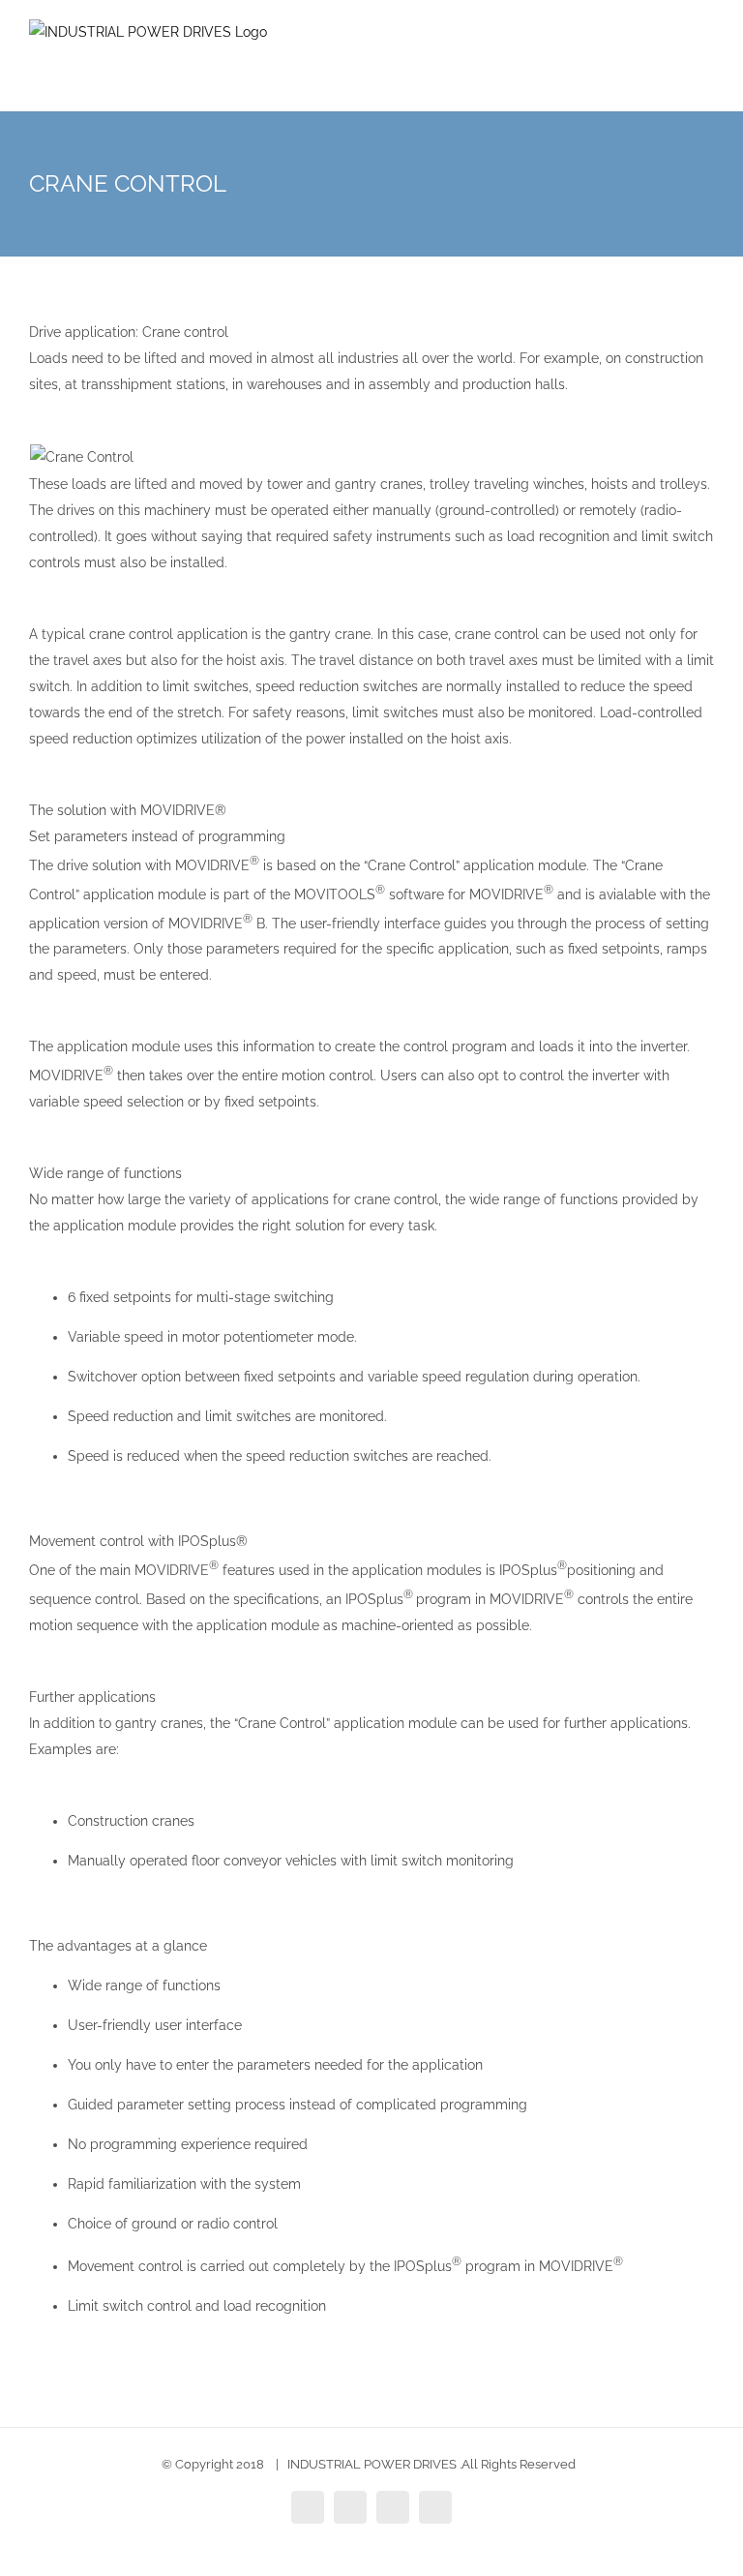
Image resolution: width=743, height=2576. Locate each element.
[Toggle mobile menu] (706, 59)
